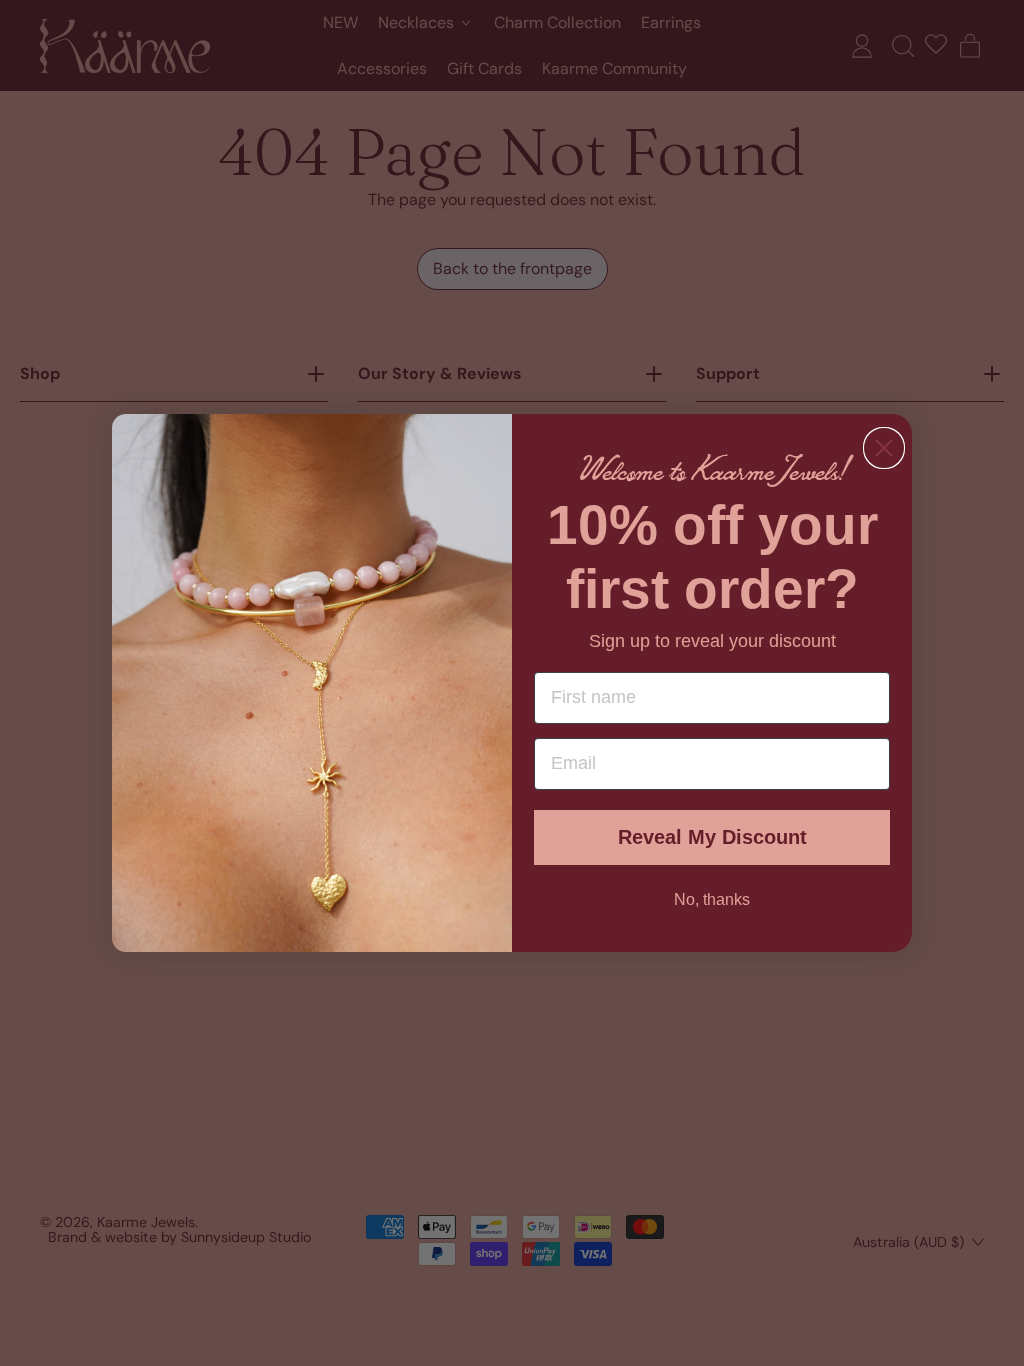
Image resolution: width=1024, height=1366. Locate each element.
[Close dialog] (884, 448)
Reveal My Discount (712, 837)
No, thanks (712, 899)
